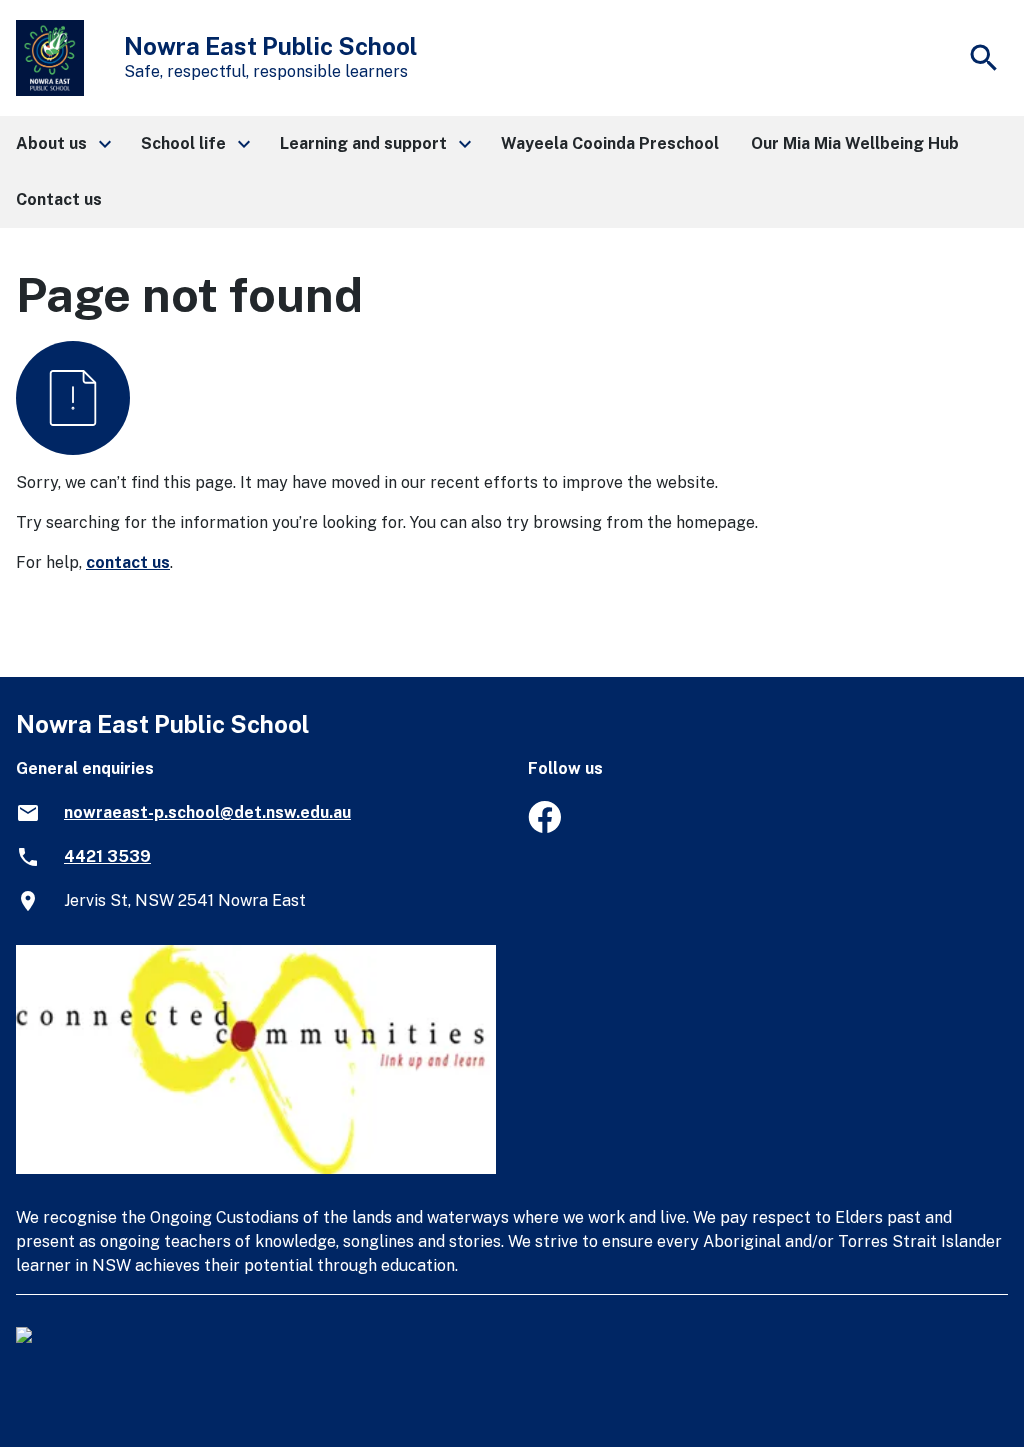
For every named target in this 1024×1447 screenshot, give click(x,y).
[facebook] (544, 827)
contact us (128, 562)
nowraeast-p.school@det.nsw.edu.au (207, 812)
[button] (62, 144)
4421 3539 (107, 856)
